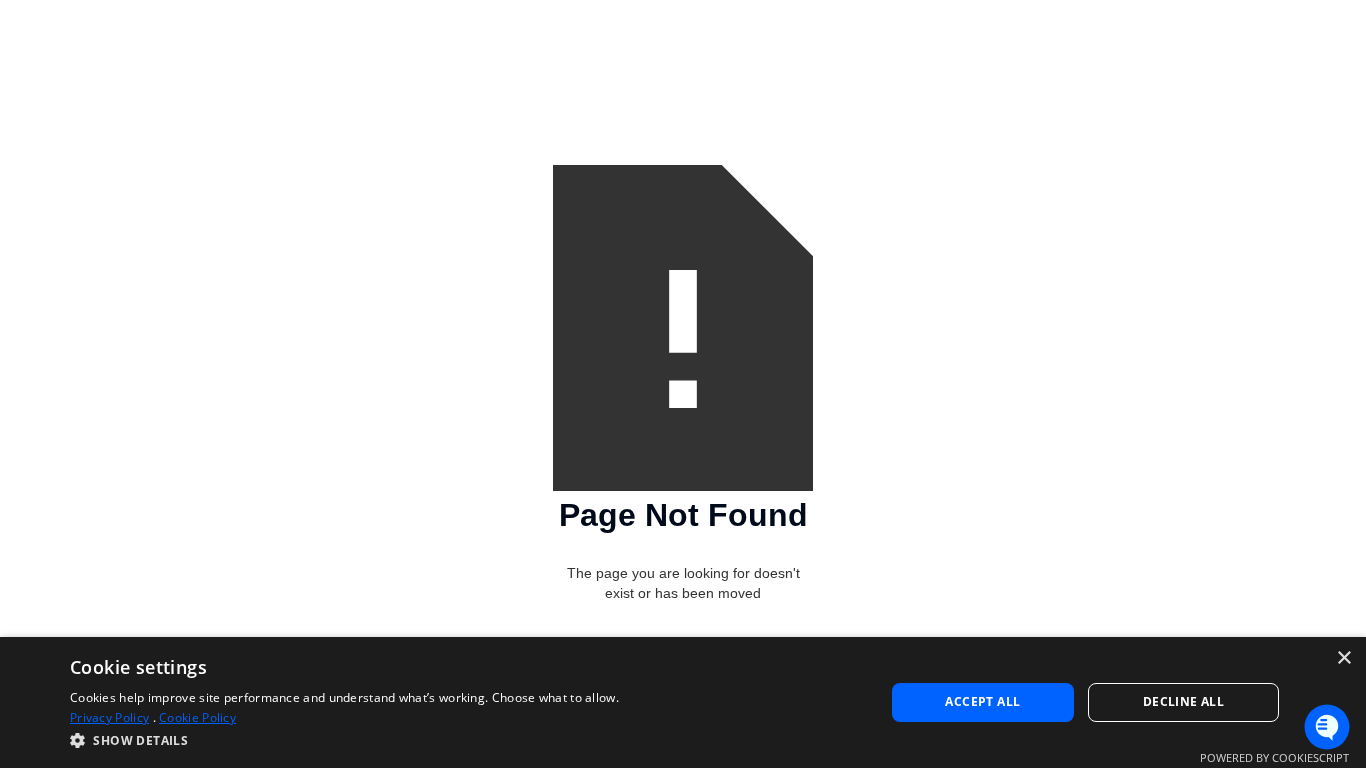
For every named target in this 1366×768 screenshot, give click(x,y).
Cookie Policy (197, 717)
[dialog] (683, 702)
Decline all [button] (1183, 701)
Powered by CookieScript (1274, 757)
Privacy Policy (109, 717)
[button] (344, 740)
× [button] (1343, 658)
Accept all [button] (982, 701)
